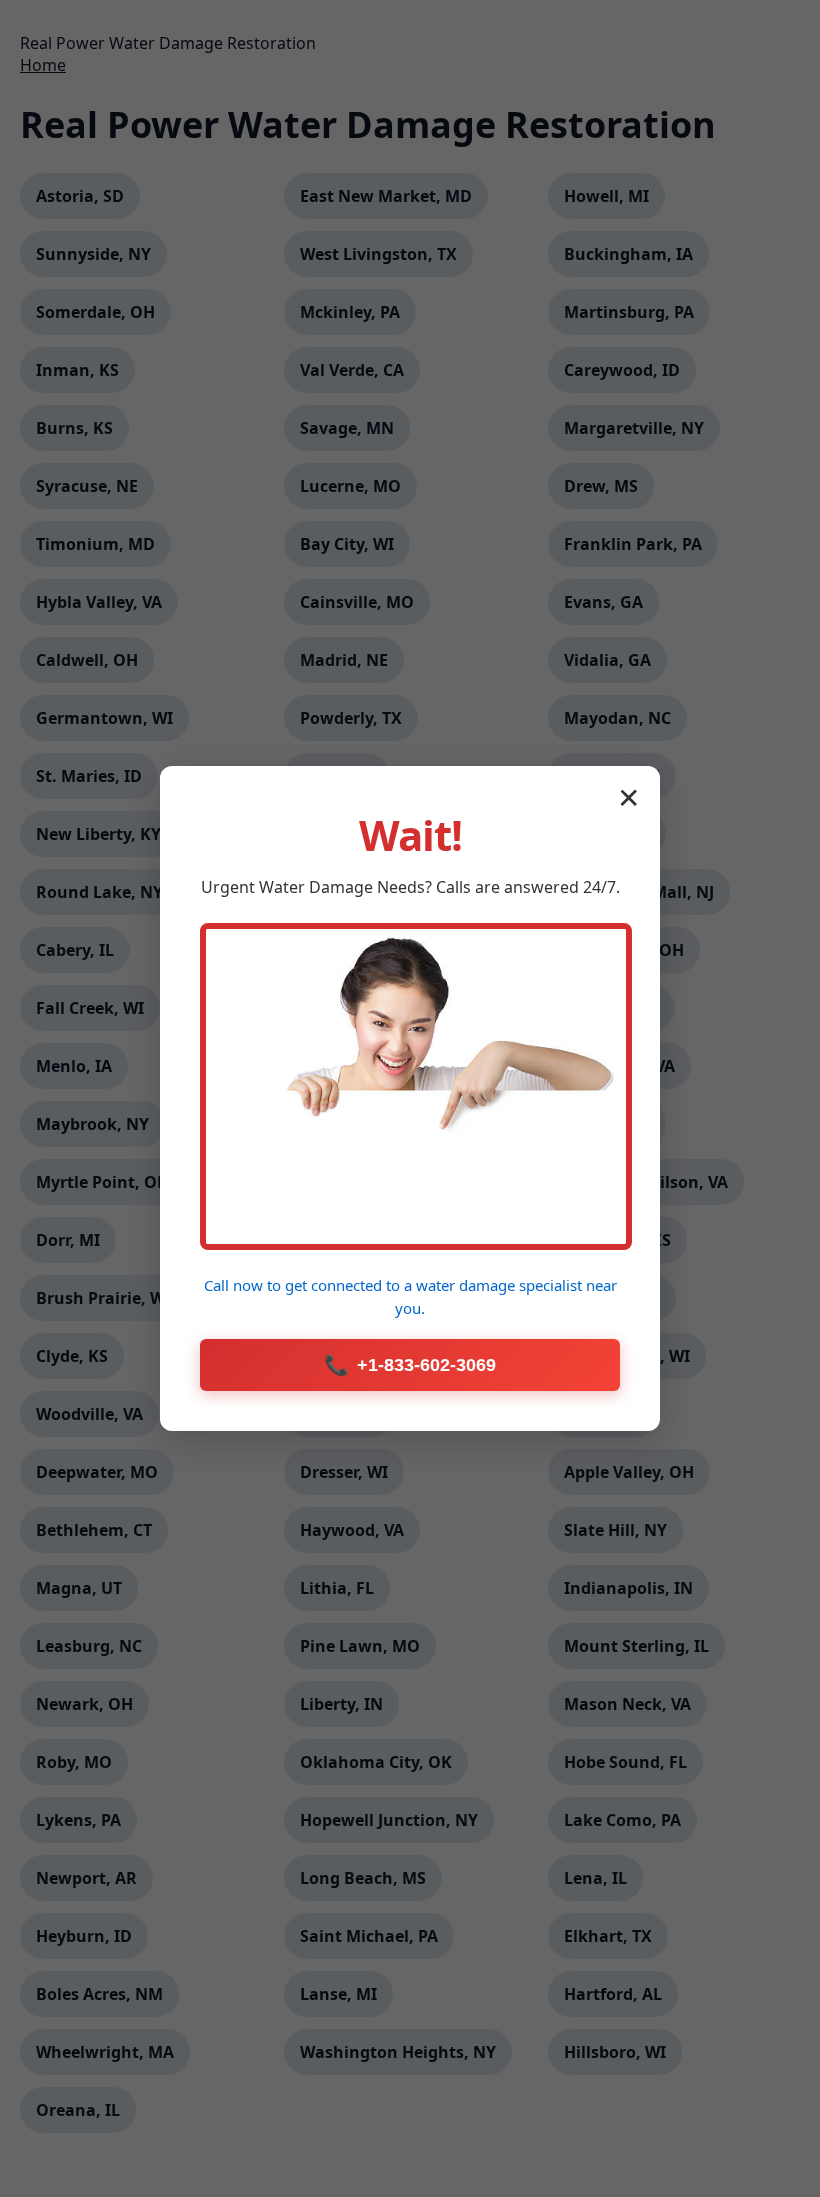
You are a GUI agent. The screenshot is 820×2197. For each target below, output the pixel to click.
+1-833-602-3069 (410, 1365)
